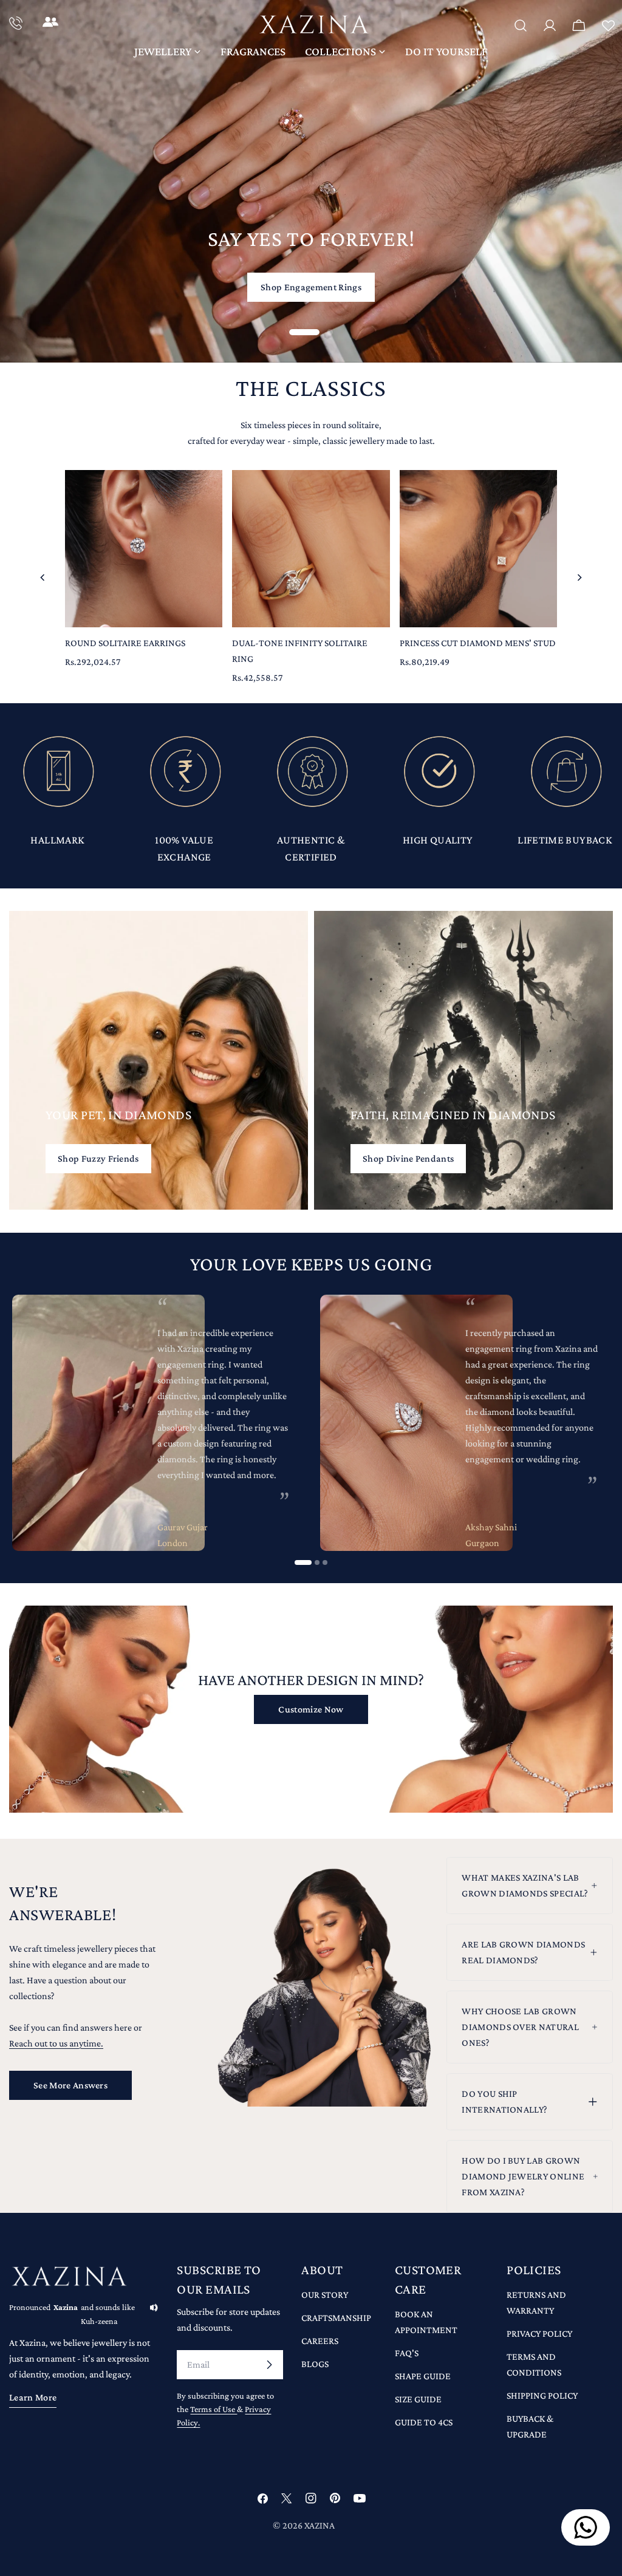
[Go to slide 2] (317, 1562)
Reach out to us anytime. (56, 2043)
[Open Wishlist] (608, 27)
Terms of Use (214, 2409)
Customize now (311, 1709)
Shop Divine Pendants (408, 1158)
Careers (320, 2341)
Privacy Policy (539, 2333)
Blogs (315, 2364)
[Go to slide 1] (303, 1562)
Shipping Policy (542, 2395)
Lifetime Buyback (565, 840)
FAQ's (407, 2353)
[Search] (521, 26)
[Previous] (43, 578)
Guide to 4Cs (424, 2422)
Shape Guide (423, 2376)
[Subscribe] (269, 2365)
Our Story (325, 2295)
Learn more (33, 2397)
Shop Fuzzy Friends (98, 1158)
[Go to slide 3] (325, 1562)
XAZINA (320, 2525)
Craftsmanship (336, 2318)
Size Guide (418, 2399)
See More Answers (70, 2085)
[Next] (579, 578)
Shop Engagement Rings (311, 287)
